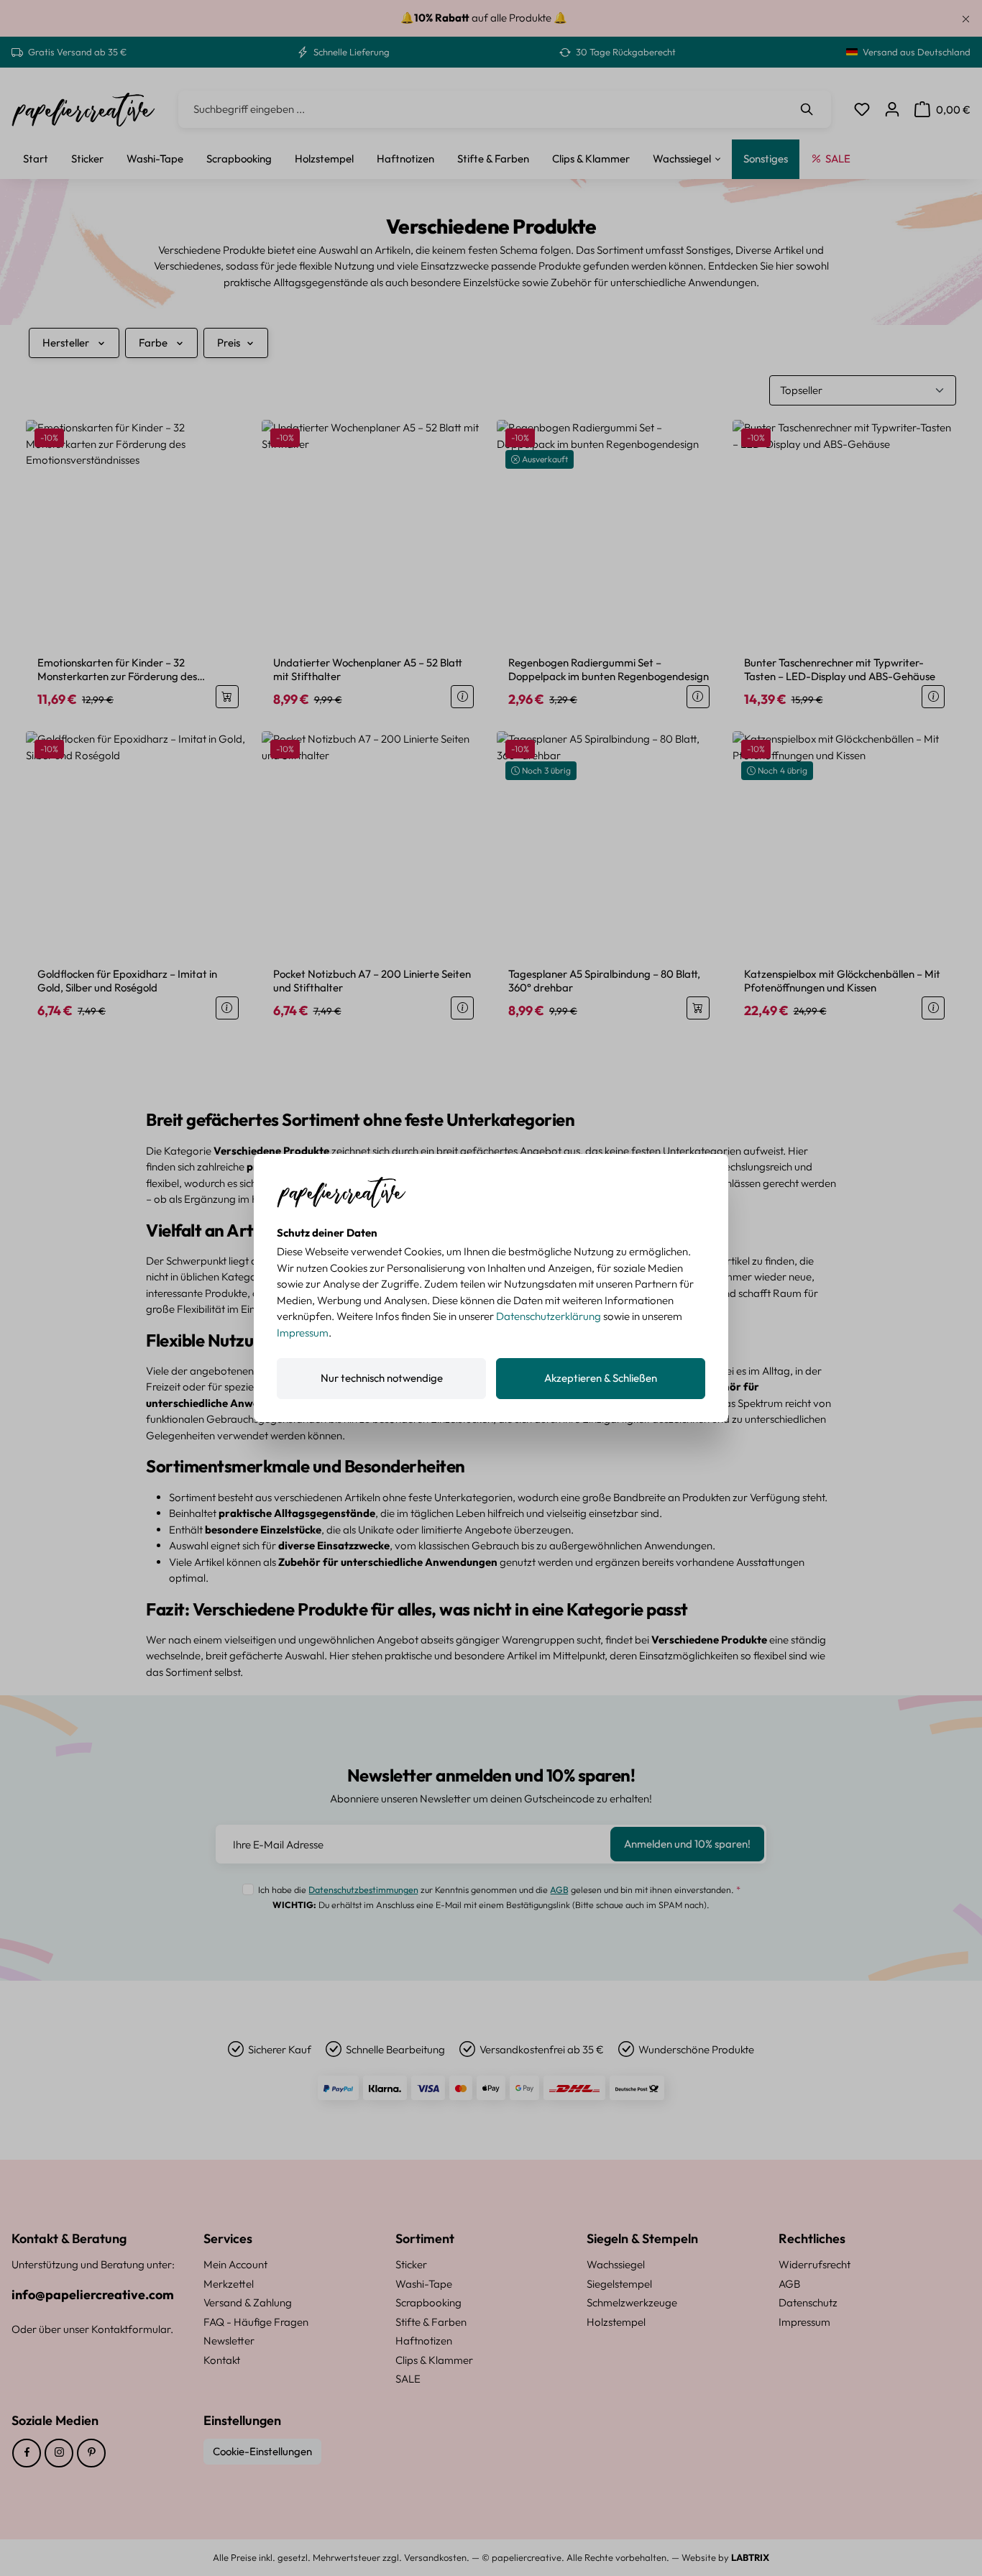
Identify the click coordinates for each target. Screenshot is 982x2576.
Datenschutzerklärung (549, 1316)
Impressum (303, 1333)
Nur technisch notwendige (382, 1378)
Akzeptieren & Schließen (601, 1378)
